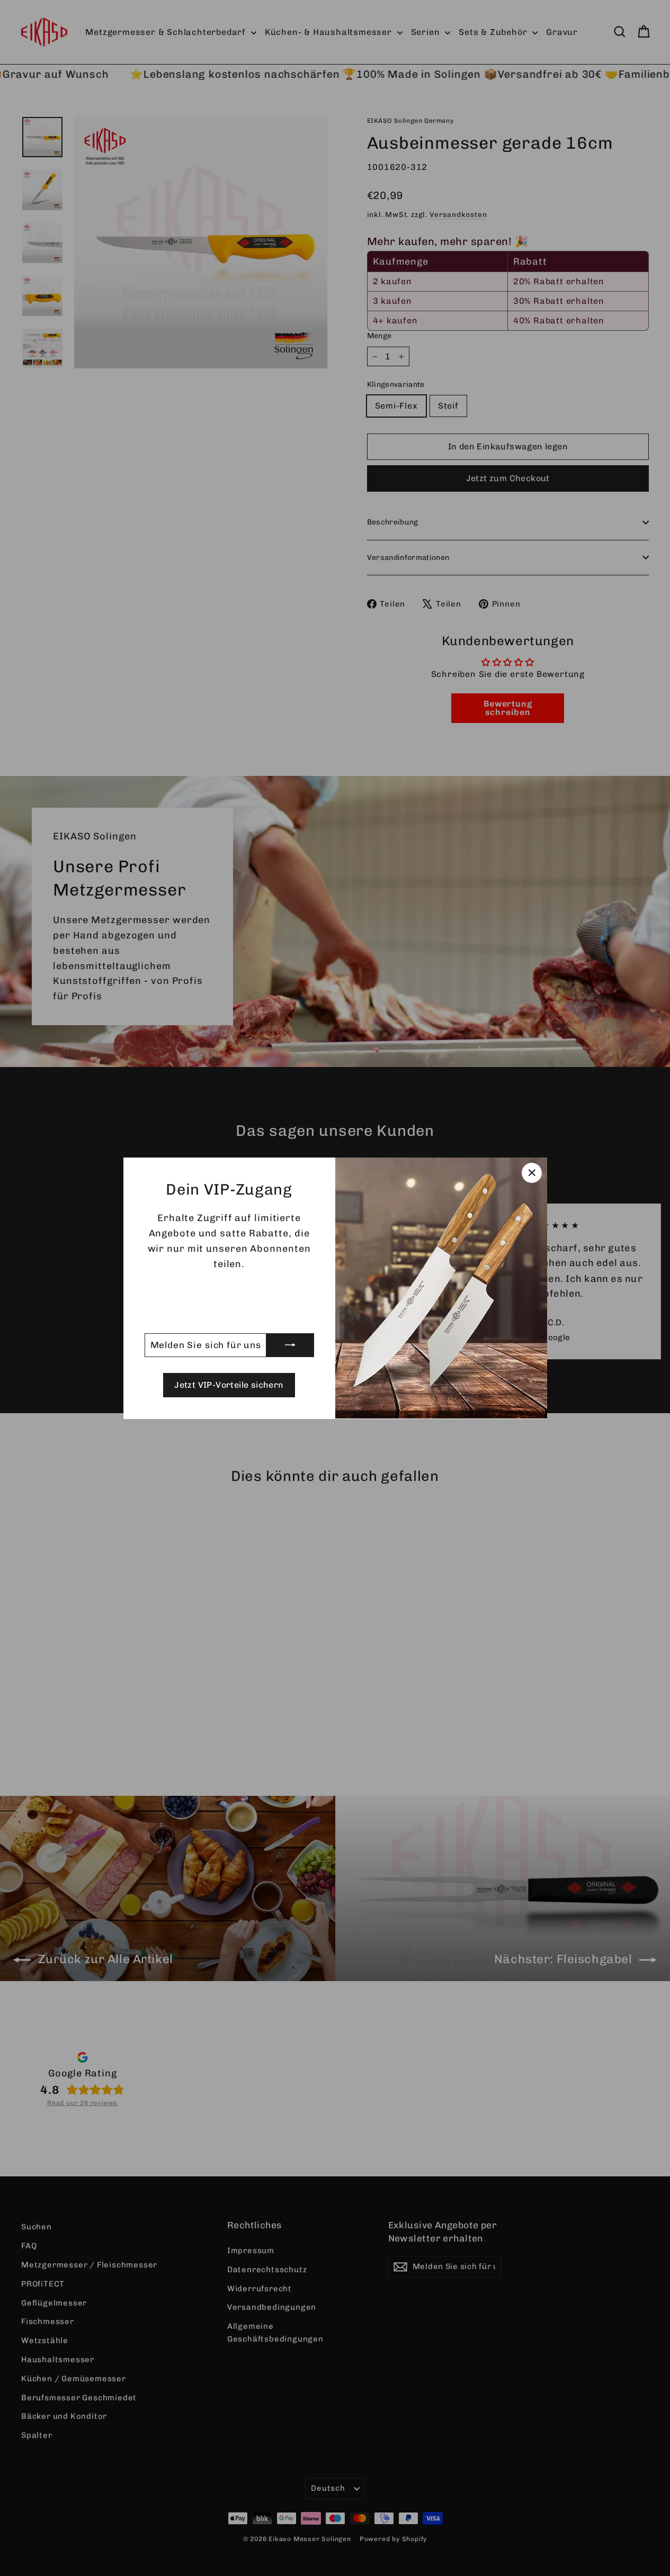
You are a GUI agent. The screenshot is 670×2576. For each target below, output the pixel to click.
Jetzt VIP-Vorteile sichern (229, 1385)
